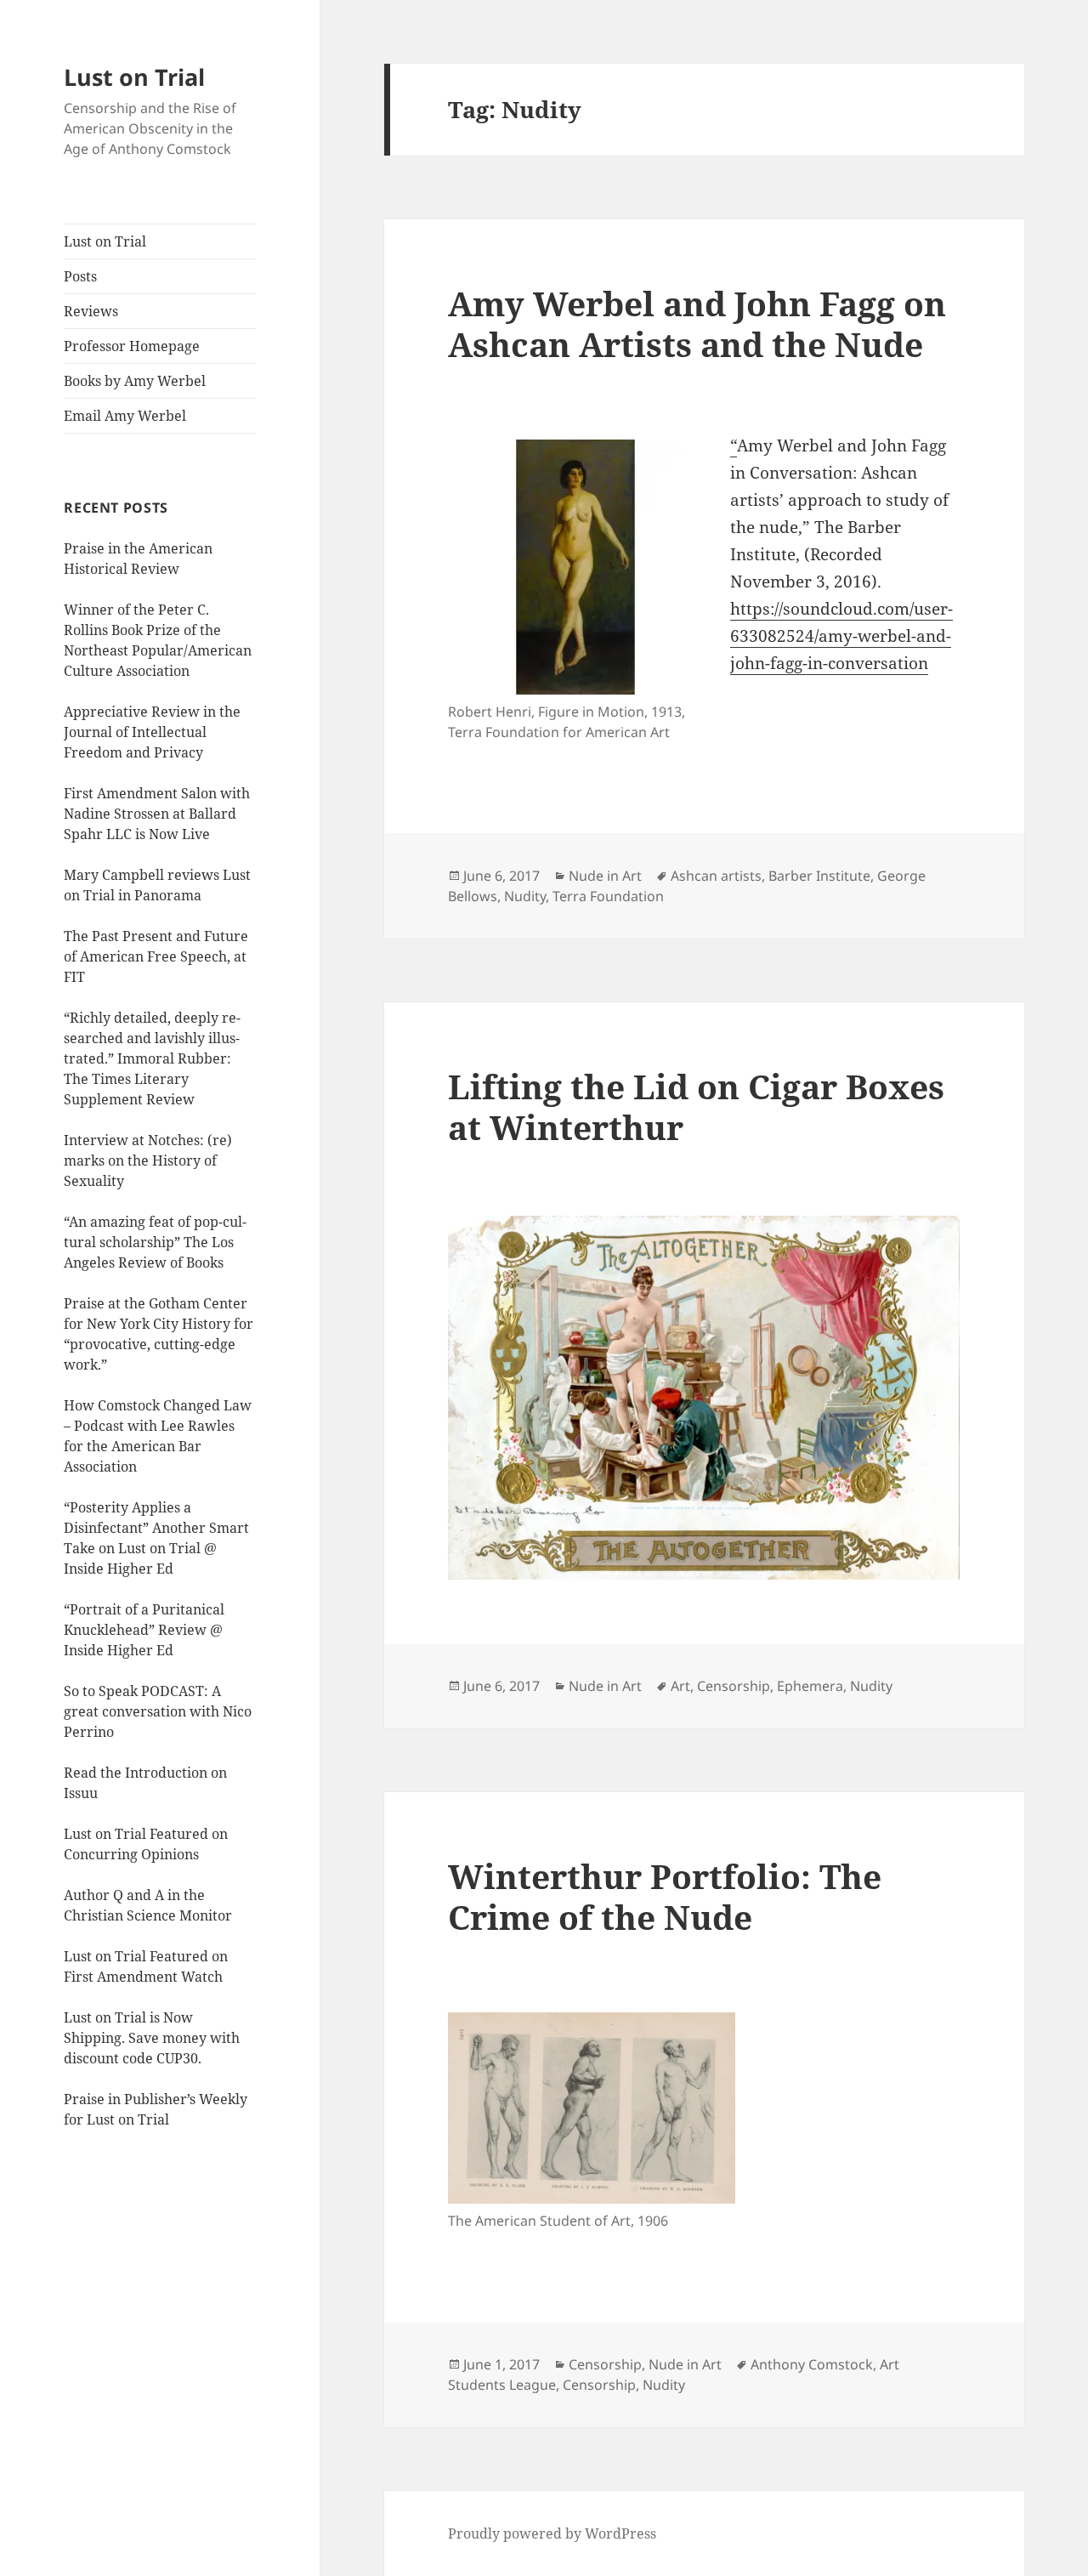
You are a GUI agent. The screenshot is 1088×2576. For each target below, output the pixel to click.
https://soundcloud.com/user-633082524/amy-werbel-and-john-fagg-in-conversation (841, 636)
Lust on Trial (134, 77)
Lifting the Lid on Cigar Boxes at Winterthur (696, 1106)
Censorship (734, 1686)
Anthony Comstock (812, 2364)
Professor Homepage (132, 346)
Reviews (91, 311)
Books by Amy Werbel (135, 381)
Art (680, 1686)
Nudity (525, 896)
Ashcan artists (716, 876)
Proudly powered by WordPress (552, 2533)
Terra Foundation (608, 896)
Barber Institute (819, 876)
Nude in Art (605, 876)
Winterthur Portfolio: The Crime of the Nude (665, 1896)
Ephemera (810, 1686)
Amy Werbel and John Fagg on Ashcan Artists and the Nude (697, 323)
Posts (80, 276)
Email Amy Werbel (125, 416)
